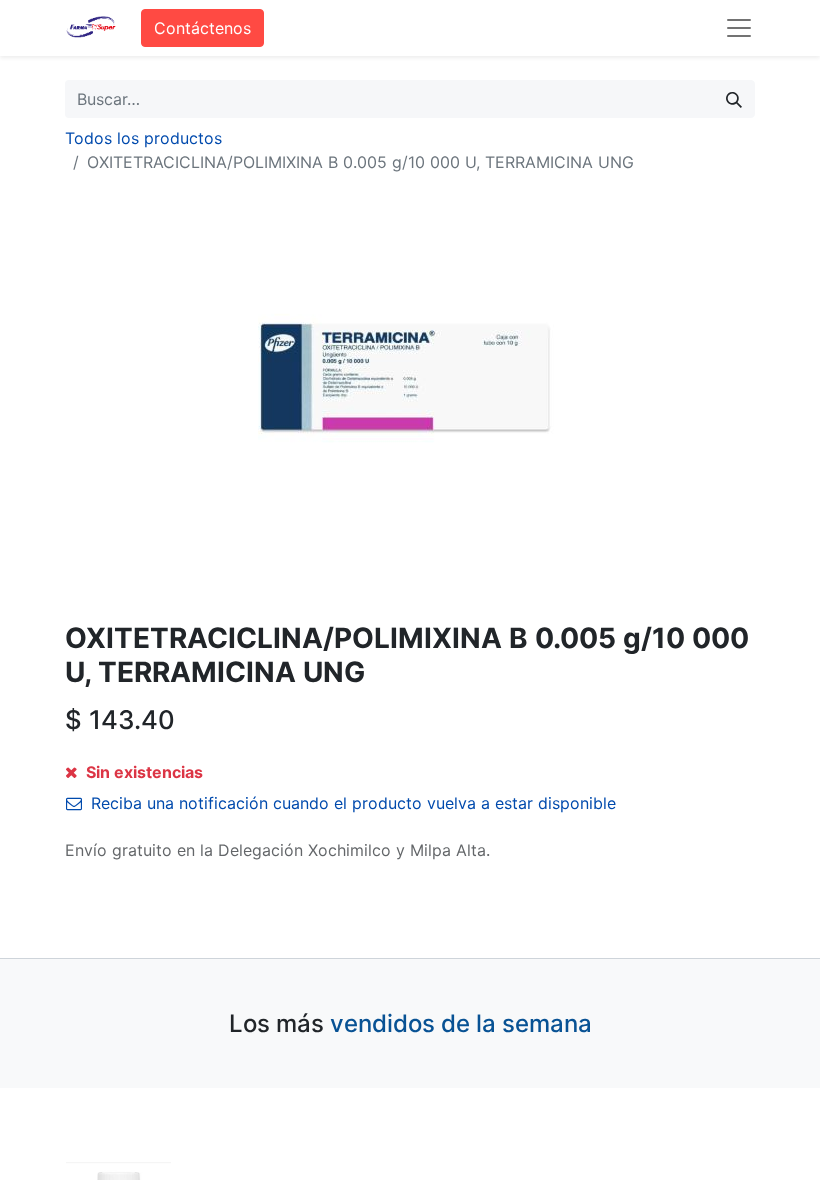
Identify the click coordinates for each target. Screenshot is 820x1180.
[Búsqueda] (734, 99)
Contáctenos (202, 28)
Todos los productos (143, 138)
